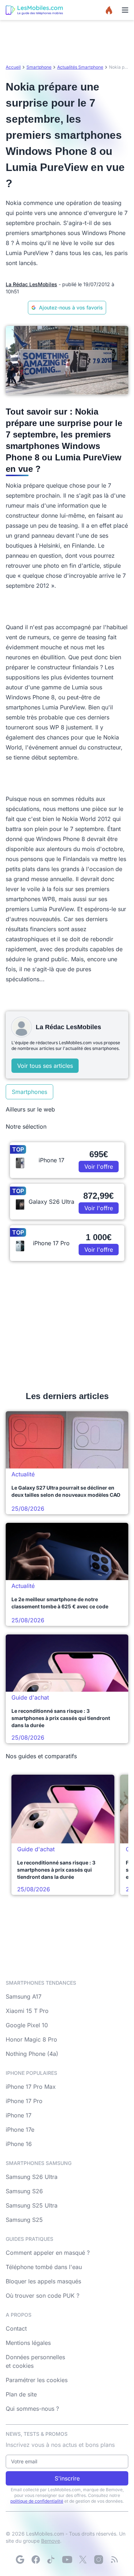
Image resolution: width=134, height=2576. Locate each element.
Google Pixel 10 (27, 2025)
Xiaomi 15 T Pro (27, 2011)
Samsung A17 (24, 1996)
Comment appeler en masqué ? (48, 2253)
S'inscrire (67, 2478)
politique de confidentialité (37, 2501)
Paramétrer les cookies (37, 2380)
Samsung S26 (24, 2191)
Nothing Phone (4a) (32, 2054)
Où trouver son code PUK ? (43, 2296)
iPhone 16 (19, 2144)
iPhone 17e (20, 2130)
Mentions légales (28, 2343)
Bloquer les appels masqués (43, 2281)
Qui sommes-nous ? (32, 2409)
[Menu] (125, 10)
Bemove (51, 2541)
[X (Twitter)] (83, 2560)
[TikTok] (51, 2560)
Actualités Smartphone (80, 67)
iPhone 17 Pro (24, 2101)
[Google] (20, 2560)
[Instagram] (99, 2560)
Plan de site (21, 2394)
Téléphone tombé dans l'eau (44, 2267)
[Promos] (109, 10)
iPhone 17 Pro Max (31, 2087)
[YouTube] (67, 2560)
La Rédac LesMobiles (31, 284)
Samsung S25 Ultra (32, 2205)
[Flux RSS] (114, 2560)
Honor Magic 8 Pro (31, 2039)
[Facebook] (36, 2560)
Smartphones (29, 1092)
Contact (16, 2328)
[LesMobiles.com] (34, 10)
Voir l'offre (99, 1167)
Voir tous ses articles (45, 1066)
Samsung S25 (24, 2220)
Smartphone (39, 67)
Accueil (13, 67)
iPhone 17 (19, 2115)
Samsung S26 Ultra (32, 2177)
